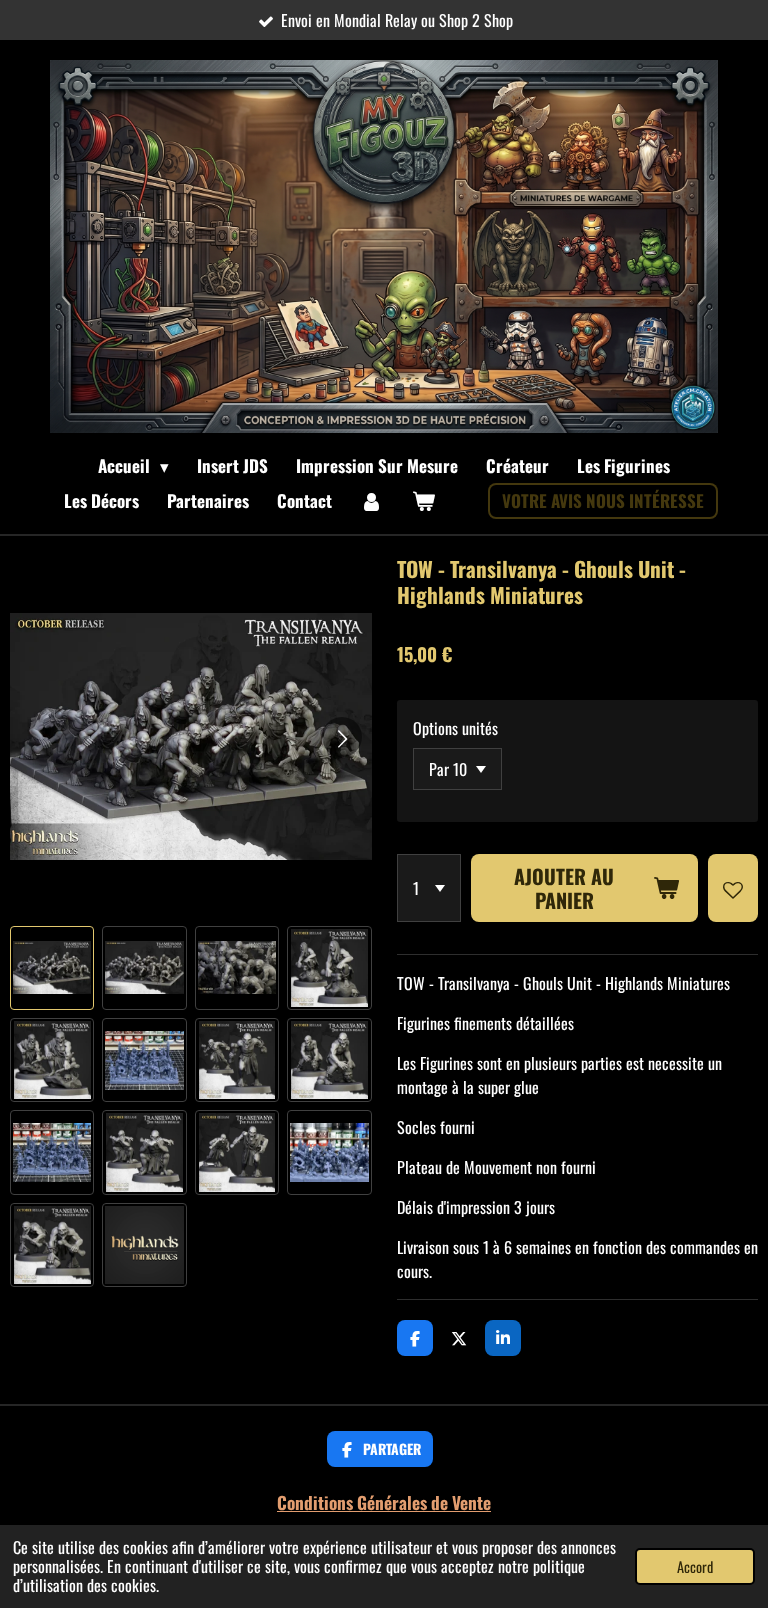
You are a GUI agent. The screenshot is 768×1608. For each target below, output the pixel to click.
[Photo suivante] (342, 737)
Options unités (455, 728)
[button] (52, 968)
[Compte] (372, 501)
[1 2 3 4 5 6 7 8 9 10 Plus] (429, 888)
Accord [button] (695, 1566)
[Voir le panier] (424, 501)
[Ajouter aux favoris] (733, 888)
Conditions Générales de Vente (384, 1502)
